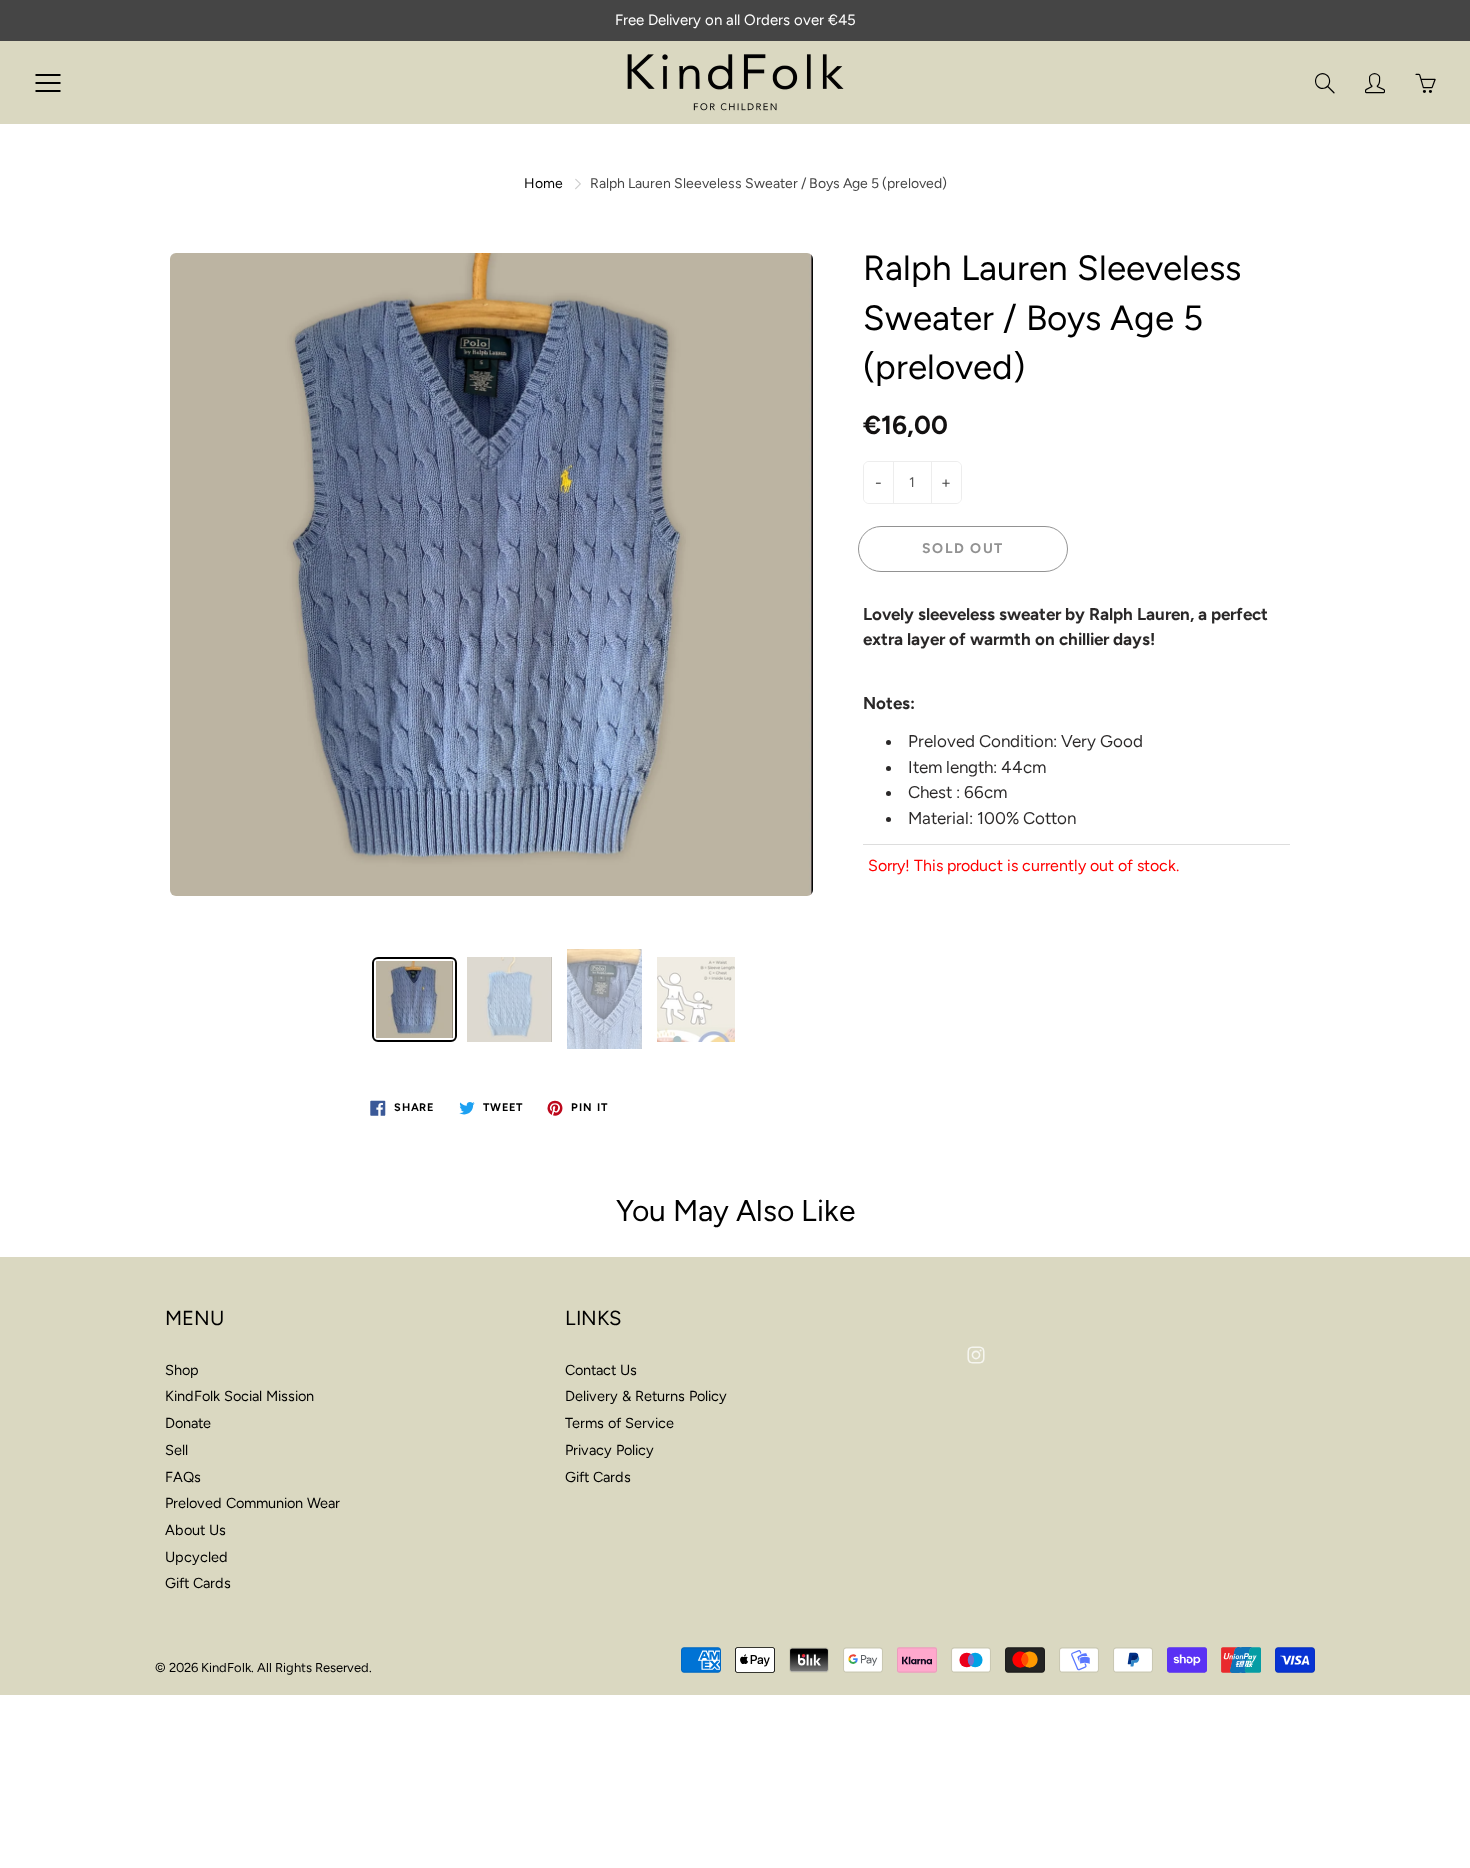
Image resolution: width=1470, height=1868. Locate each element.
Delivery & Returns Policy (646, 1396)
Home (543, 183)
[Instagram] (975, 1354)
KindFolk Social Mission (239, 1396)
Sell (176, 1450)
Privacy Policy (609, 1450)
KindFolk (226, 1667)
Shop (182, 1370)
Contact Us (601, 1370)
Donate (188, 1423)
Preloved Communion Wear (252, 1503)
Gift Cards (198, 1583)
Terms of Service (619, 1423)
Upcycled (196, 1557)
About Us (195, 1530)
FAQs (183, 1477)
